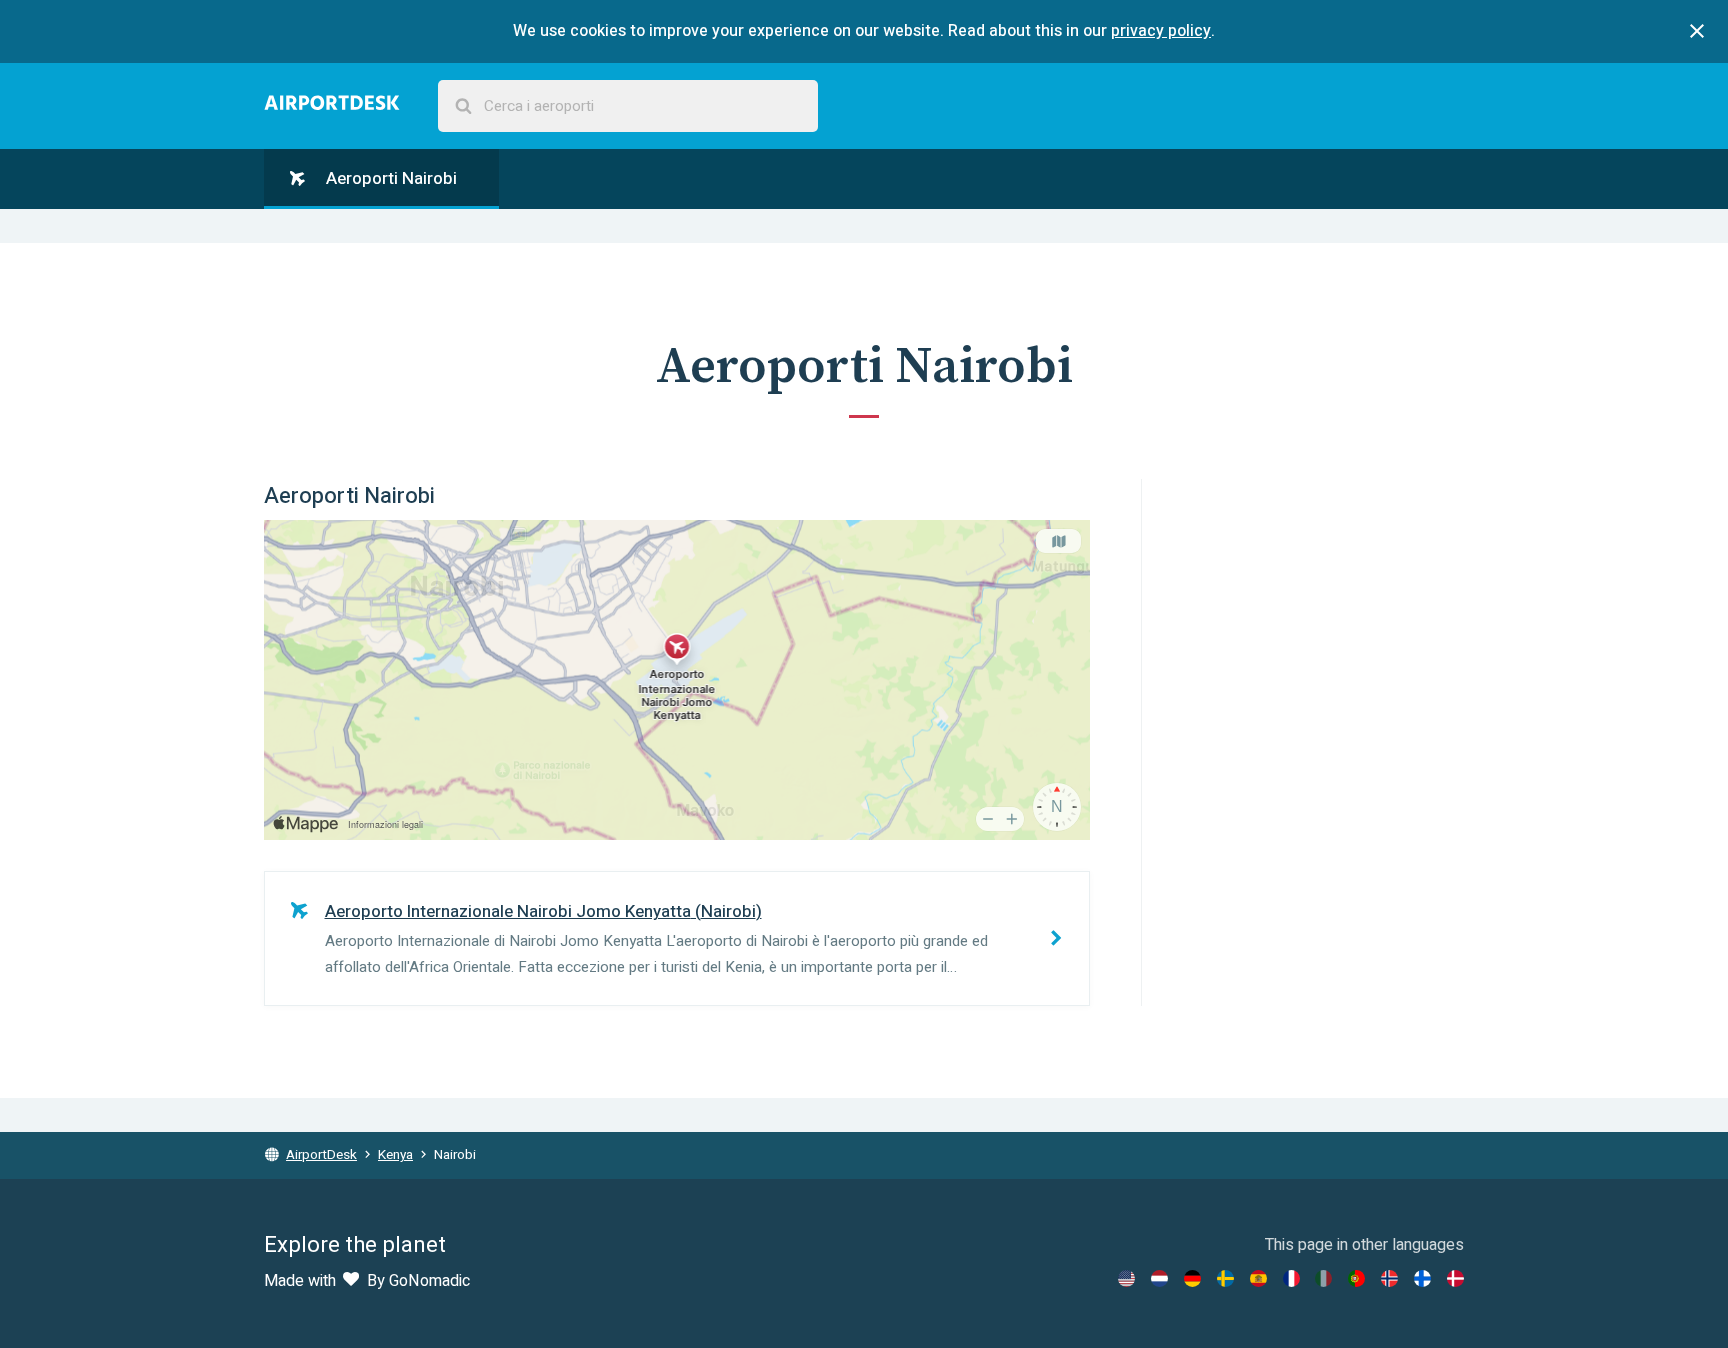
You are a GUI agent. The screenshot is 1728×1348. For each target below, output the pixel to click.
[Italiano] (1323, 1278)
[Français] (1291, 1278)
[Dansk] (1455, 1278)
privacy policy (1161, 31)
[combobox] (628, 106)
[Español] (1258, 1278)
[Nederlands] (1159, 1278)
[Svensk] (1225, 1278)
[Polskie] (1356, 1278)
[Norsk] (1389, 1278)
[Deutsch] (1192, 1278)
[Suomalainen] (1422, 1278)
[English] (1126, 1278)
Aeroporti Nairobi (389, 178)
